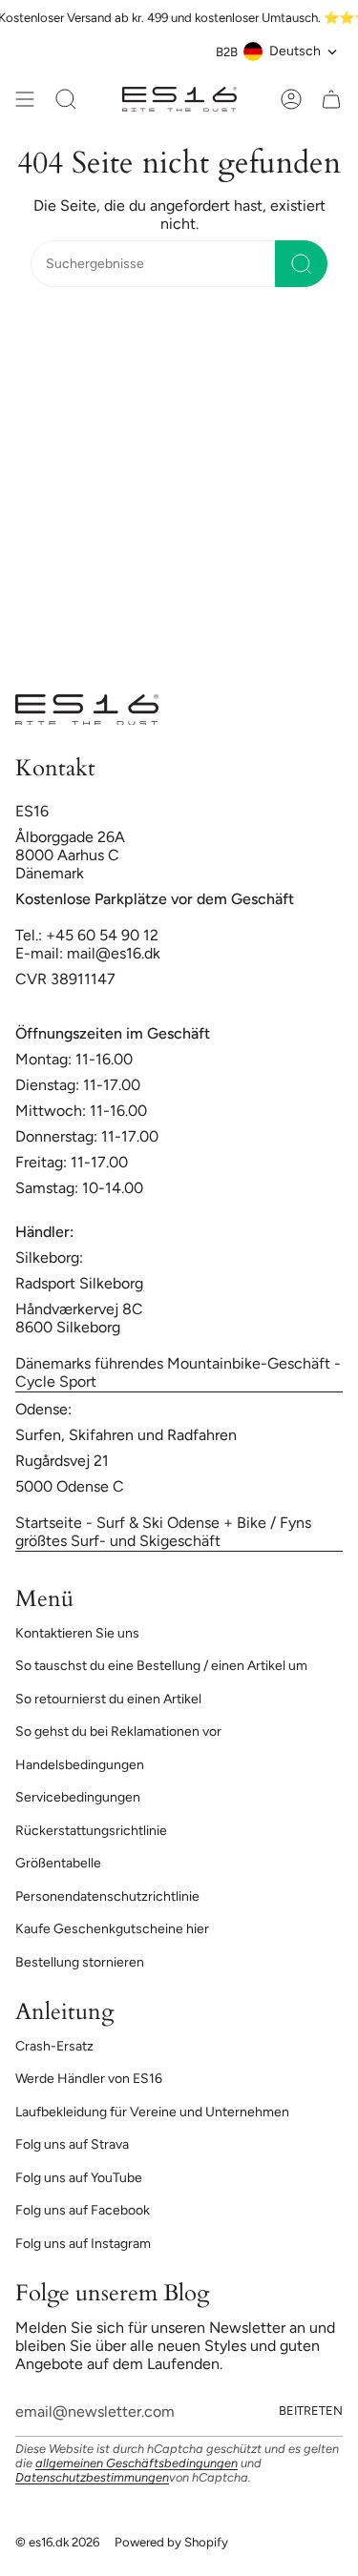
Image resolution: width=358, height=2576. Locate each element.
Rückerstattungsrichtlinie (91, 1831)
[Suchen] (301, 264)
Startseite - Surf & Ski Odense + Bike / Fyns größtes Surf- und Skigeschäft (163, 1532)
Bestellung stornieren (80, 1962)
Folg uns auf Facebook (83, 2210)
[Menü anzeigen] (25, 99)
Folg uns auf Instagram (83, 2244)
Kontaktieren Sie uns (77, 1633)
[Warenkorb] (331, 99)
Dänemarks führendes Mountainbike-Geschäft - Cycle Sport (178, 1372)
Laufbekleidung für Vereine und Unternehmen (152, 2112)
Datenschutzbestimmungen (92, 2477)
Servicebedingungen (78, 1797)
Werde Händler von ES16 (89, 2079)
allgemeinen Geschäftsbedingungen (137, 2463)
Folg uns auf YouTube (79, 2178)
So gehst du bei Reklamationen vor (118, 1731)
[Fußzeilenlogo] (87, 710)
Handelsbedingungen (80, 1765)
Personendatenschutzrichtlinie (107, 1896)
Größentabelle (58, 1863)
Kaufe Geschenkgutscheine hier (112, 1929)
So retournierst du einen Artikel (108, 1699)
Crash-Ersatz (54, 2046)
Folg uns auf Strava (72, 2144)
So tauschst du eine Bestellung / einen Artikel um (161, 1666)
